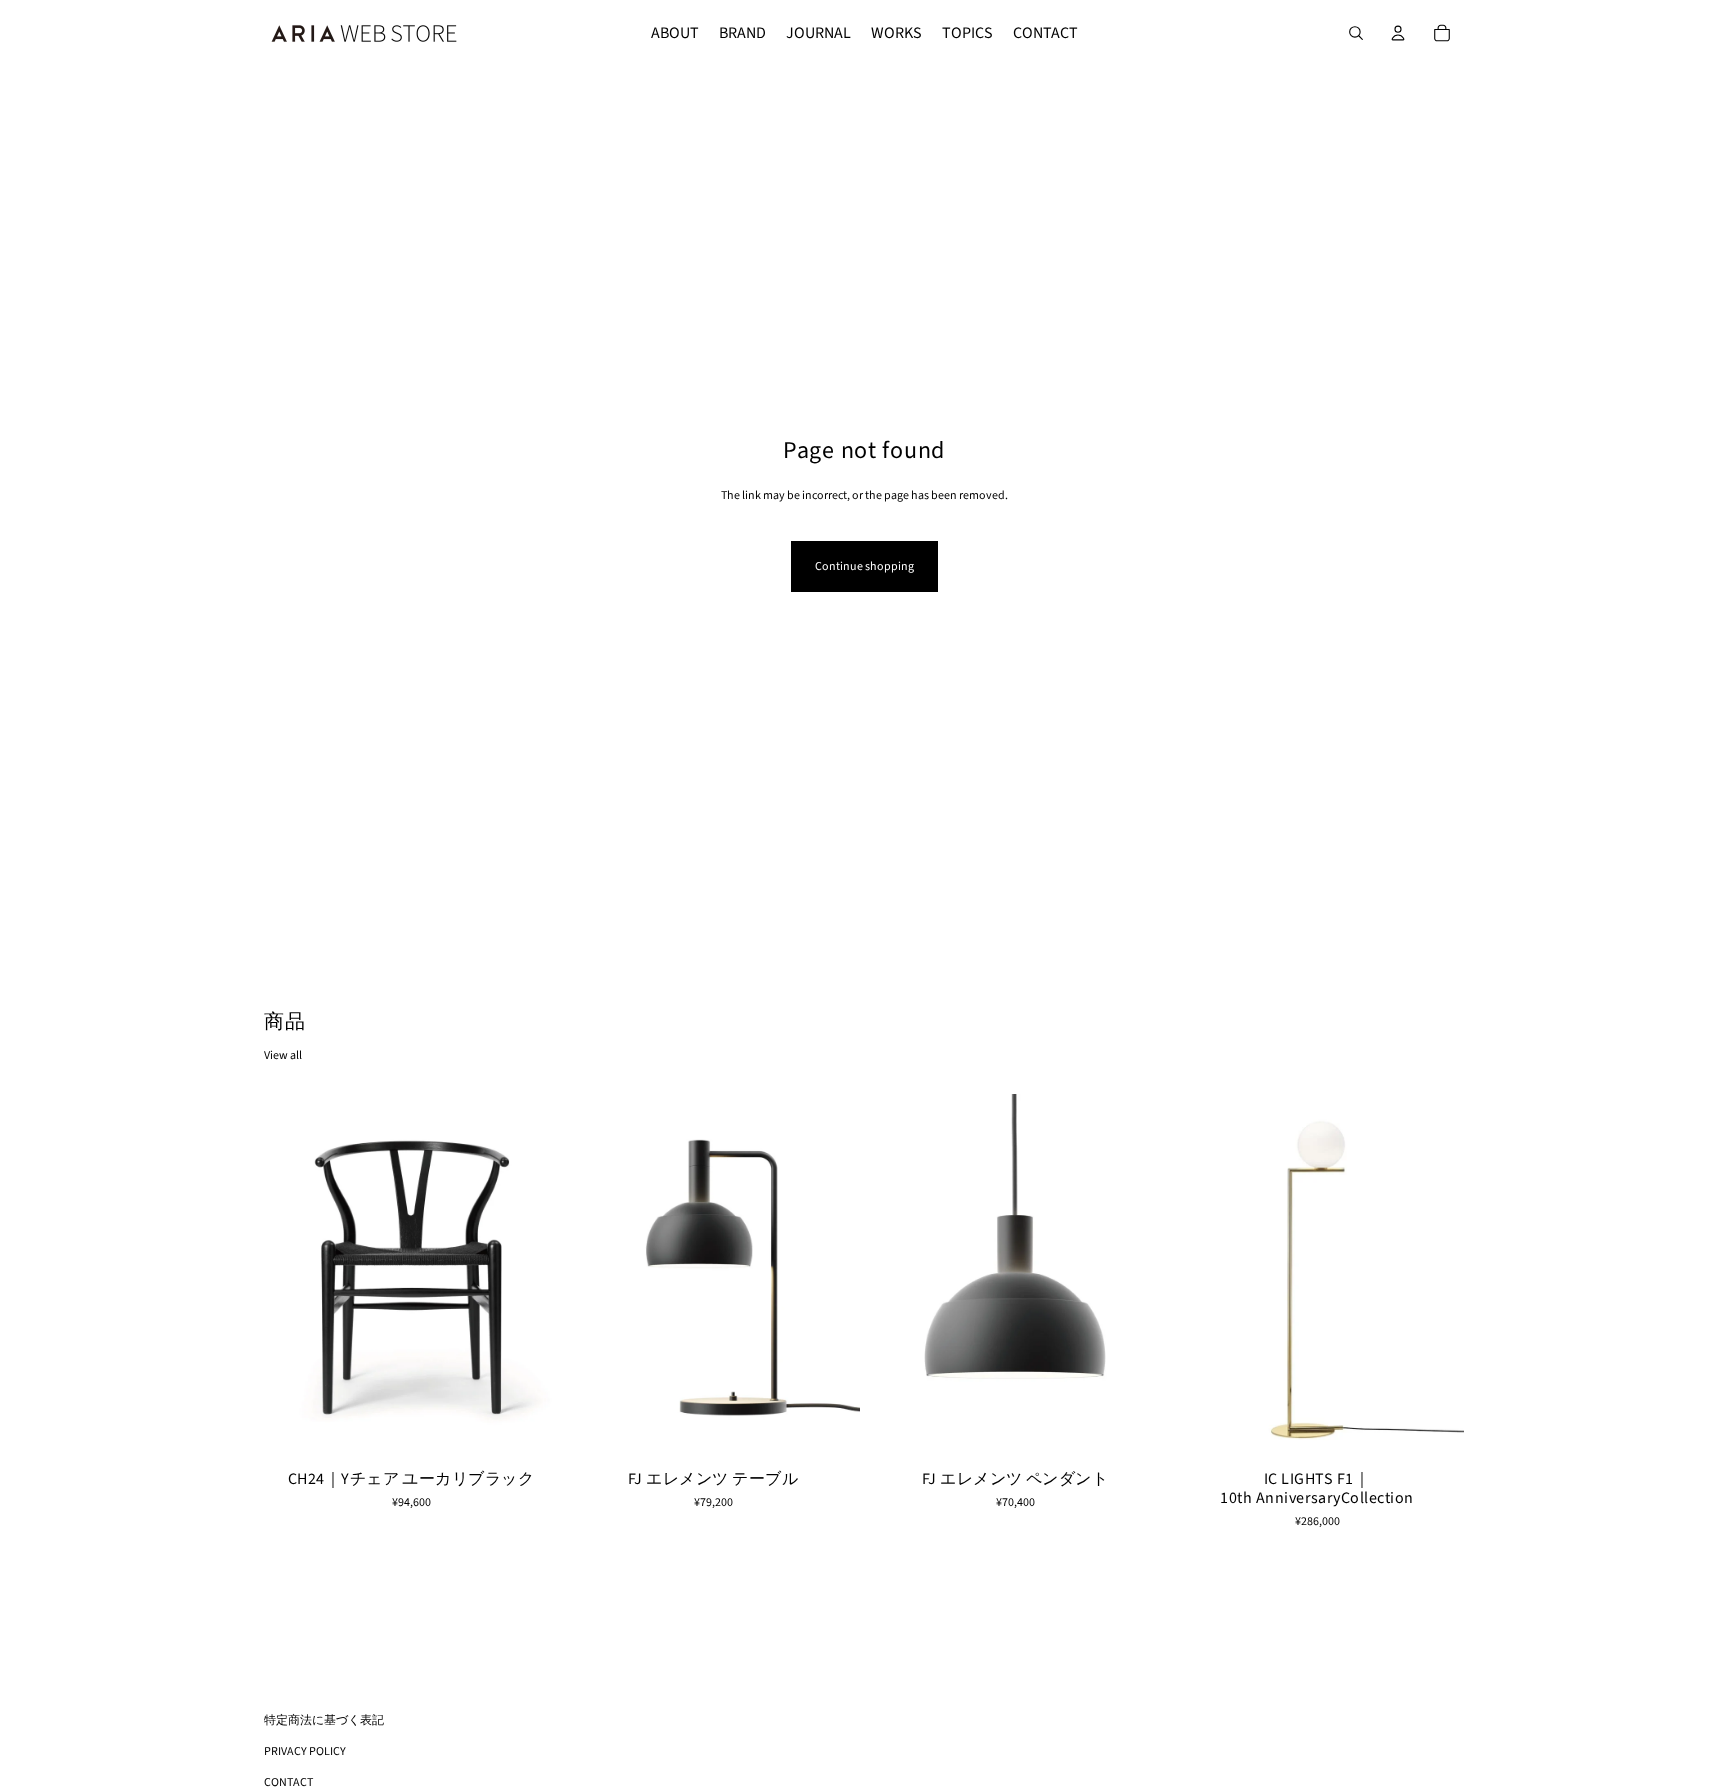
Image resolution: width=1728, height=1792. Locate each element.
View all (283, 1055)
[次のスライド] (528, 1277)
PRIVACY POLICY (305, 1751)
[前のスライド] (294, 1277)
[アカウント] (1398, 33)
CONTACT (288, 1782)
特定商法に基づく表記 (324, 1720)
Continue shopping (864, 566)
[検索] (1356, 33)
